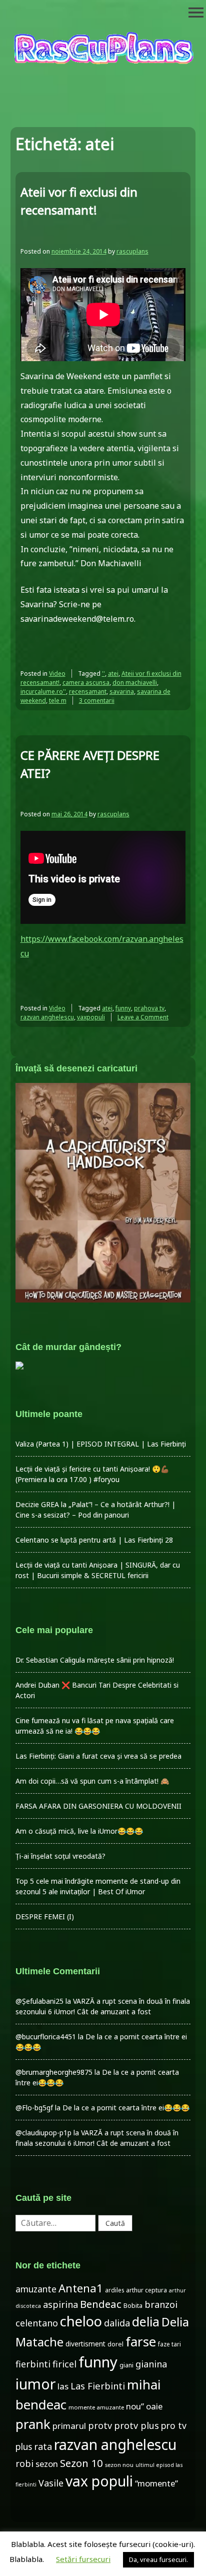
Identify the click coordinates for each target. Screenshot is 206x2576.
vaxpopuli (91, 1017)
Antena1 (81, 2288)
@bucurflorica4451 (46, 2037)
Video (57, 674)
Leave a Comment (143, 1017)
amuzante (36, 2289)
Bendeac (101, 2304)
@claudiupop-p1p (43, 2133)
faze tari (169, 2344)
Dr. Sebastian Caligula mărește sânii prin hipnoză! (95, 1660)
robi (24, 2463)
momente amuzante (96, 2407)
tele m (58, 701)
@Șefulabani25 (39, 2001)
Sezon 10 (81, 2463)
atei (113, 674)
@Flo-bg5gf (34, 2108)
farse (141, 2341)
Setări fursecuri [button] (83, 2559)
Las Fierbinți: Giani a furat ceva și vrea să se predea (98, 1756)
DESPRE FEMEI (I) (45, 1916)
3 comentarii (97, 701)
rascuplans (132, 251)
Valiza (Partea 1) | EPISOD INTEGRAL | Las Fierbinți (101, 1444)
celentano (37, 2323)
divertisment (85, 2344)
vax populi (99, 2481)
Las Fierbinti (98, 2386)
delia (146, 2321)
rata (43, 2446)
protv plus (136, 2425)
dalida (117, 2323)
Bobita (133, 2306)
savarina (122, 692)
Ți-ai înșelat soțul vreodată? (60, 1856)
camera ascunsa (86, 683)
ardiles (114, 2290)
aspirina (60, 2304)
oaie (154, 2406)
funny (123, 1008)
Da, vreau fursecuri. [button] (158, 2559)
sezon (47, 2464)
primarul (69, 2426)
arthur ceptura (146, 2290)
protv (100, 2425)
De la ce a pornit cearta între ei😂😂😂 (126, 2108)
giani (126, 2365)
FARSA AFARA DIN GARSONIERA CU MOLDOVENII (98, 1806)
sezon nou (119, 2465)
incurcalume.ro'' (43, 692)
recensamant (88, 692)
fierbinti (33, 2364)
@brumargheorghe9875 (54, 2072)
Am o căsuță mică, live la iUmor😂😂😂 (79, 1831)
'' (103, 674)
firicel (64, 2364)
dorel (115, 2344)
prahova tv (149, 1008)
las (63, 2386)
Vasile (51, 2483)
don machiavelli (135, 683)
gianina (151, 2364)
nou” (135, 2406)
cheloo (81, 2321)
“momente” (156, 2483)
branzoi (161, 2304)
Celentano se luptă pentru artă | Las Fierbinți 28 (94, 1540)
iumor (35, 2384)
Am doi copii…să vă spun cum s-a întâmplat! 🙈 (92, 1781)
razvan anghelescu (47, 1017)
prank (33, 2424)
